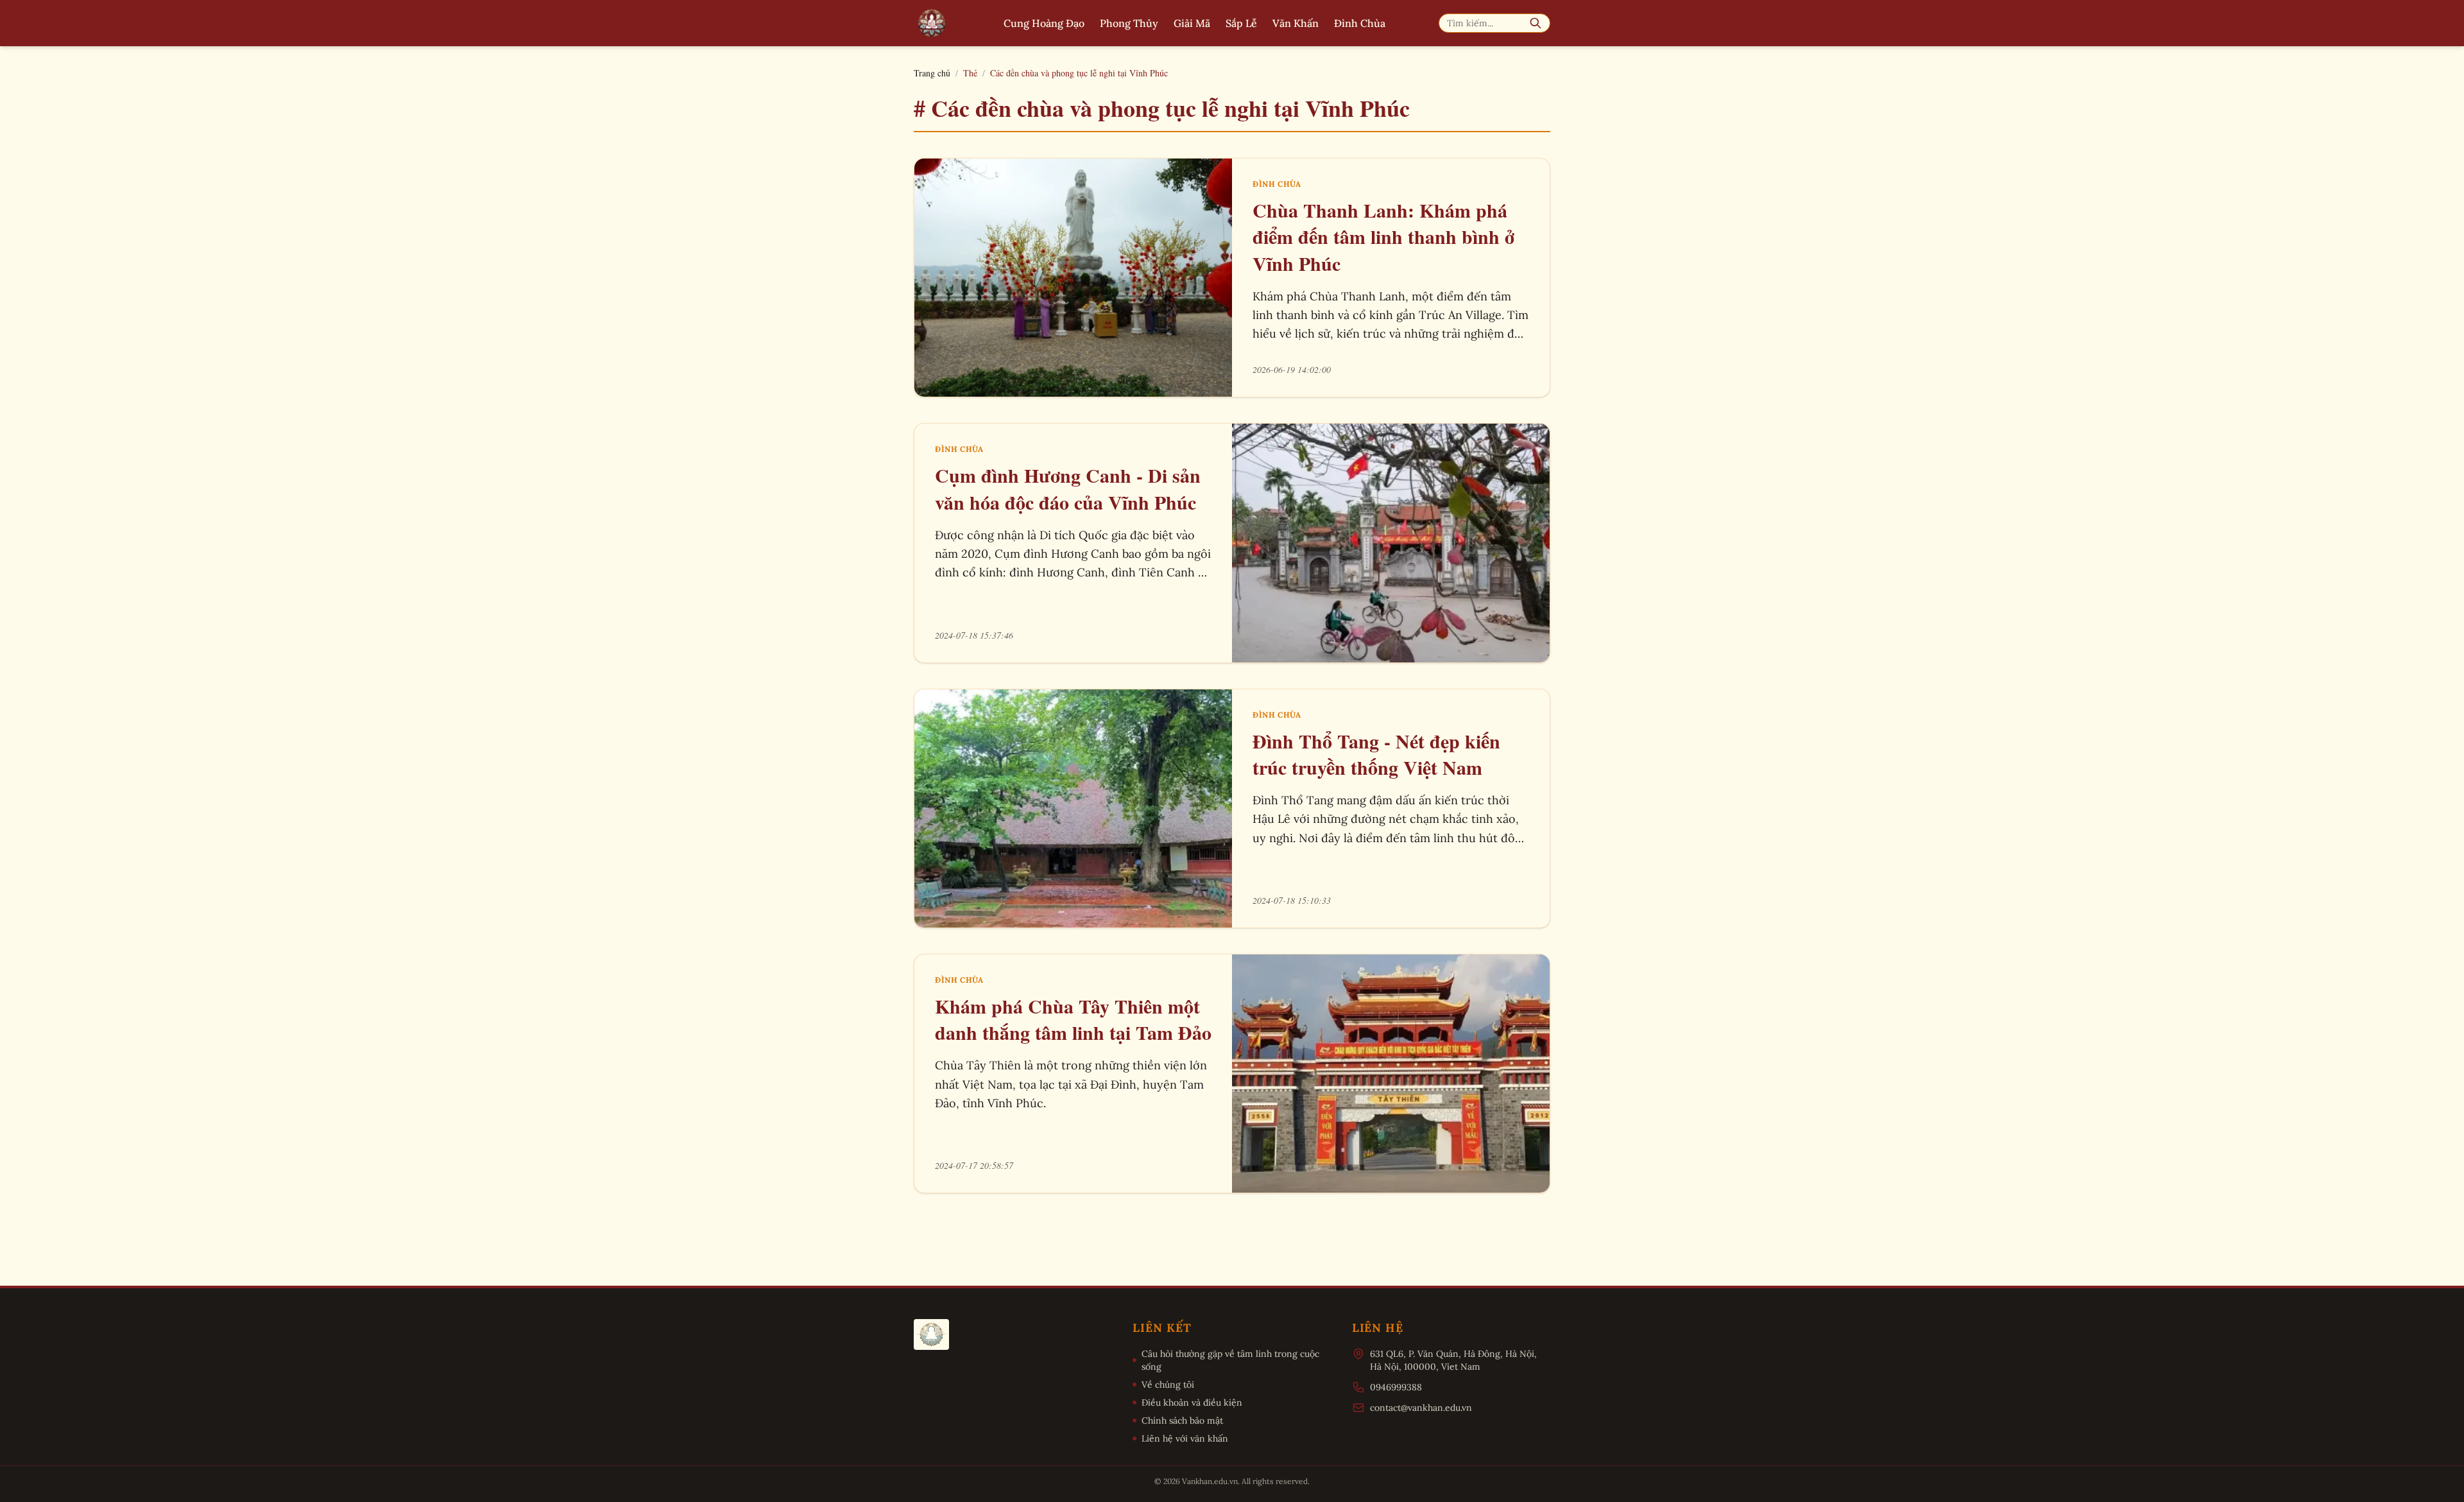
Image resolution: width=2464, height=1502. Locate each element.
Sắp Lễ (1241, 23)
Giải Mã (1192, 23)
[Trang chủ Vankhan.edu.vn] (932, 23)
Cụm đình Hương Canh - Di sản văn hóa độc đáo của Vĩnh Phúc (1068, 489)
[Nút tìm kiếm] (1536, 23)
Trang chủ (932, 73)
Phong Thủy (1129, 23)
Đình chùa (1277, 184)
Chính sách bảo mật (1182, 1420)
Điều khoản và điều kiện (1192, 1403)
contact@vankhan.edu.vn (1421, 1408)
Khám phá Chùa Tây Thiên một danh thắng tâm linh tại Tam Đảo (1073, 1020)
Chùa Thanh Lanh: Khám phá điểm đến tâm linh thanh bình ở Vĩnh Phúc (1383, 237)
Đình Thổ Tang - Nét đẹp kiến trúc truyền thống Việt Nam (1376, 755)
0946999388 (1396, 1387)
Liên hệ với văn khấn (1185, 1438)
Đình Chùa (1360, 23)
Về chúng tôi (1168, 1385)
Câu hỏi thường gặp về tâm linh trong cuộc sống (1230, 1360)
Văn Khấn (1296, 23)
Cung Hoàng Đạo (1044, 23)
